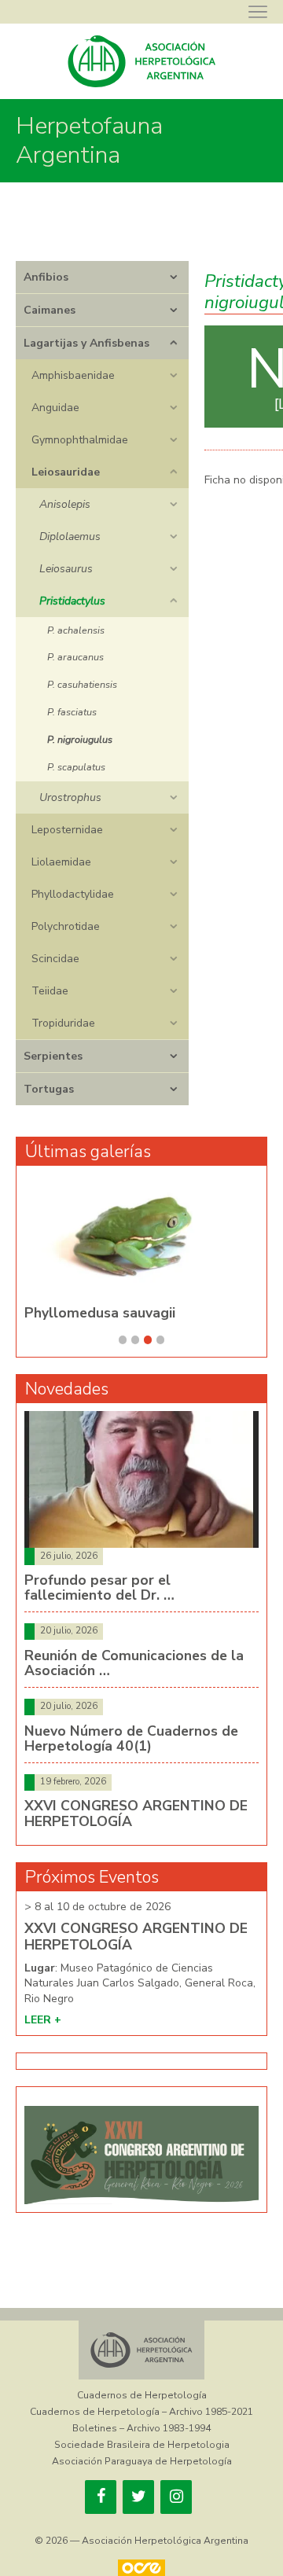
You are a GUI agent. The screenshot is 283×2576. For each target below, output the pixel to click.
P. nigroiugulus (80, 739)
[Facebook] (101, 2497)
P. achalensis (76, 630)
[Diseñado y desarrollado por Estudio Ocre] (141, 2568)
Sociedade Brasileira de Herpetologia (142, 2445)
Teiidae (50, 991)
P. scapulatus (76, 767)
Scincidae (55, 959)
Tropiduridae (63, 1023)
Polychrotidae (66, 926)
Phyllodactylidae (73, 894)
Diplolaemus (70, 537)
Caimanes (50, 310)
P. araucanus (75, 657)
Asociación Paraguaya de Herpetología (142, 2461)
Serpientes (53, 1056)
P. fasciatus (72, 712)
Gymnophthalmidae (80, 440)
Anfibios (46, 277)
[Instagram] (176, 2497)
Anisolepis (65, 504)
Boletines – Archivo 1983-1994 (141, 2428)
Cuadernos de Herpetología (142, 2395)
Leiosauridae (66, 472)
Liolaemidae (61, 862)
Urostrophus (70, 797)
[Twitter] (138, 2497)
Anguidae (55, 408)
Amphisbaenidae (73, 375)
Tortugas (49, 1089)
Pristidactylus (72, 601)
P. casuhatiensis (82, 684)
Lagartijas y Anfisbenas (86, 343)
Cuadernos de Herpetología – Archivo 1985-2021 (141, 2412)
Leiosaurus (66, 569)
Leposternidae (67, 830)
